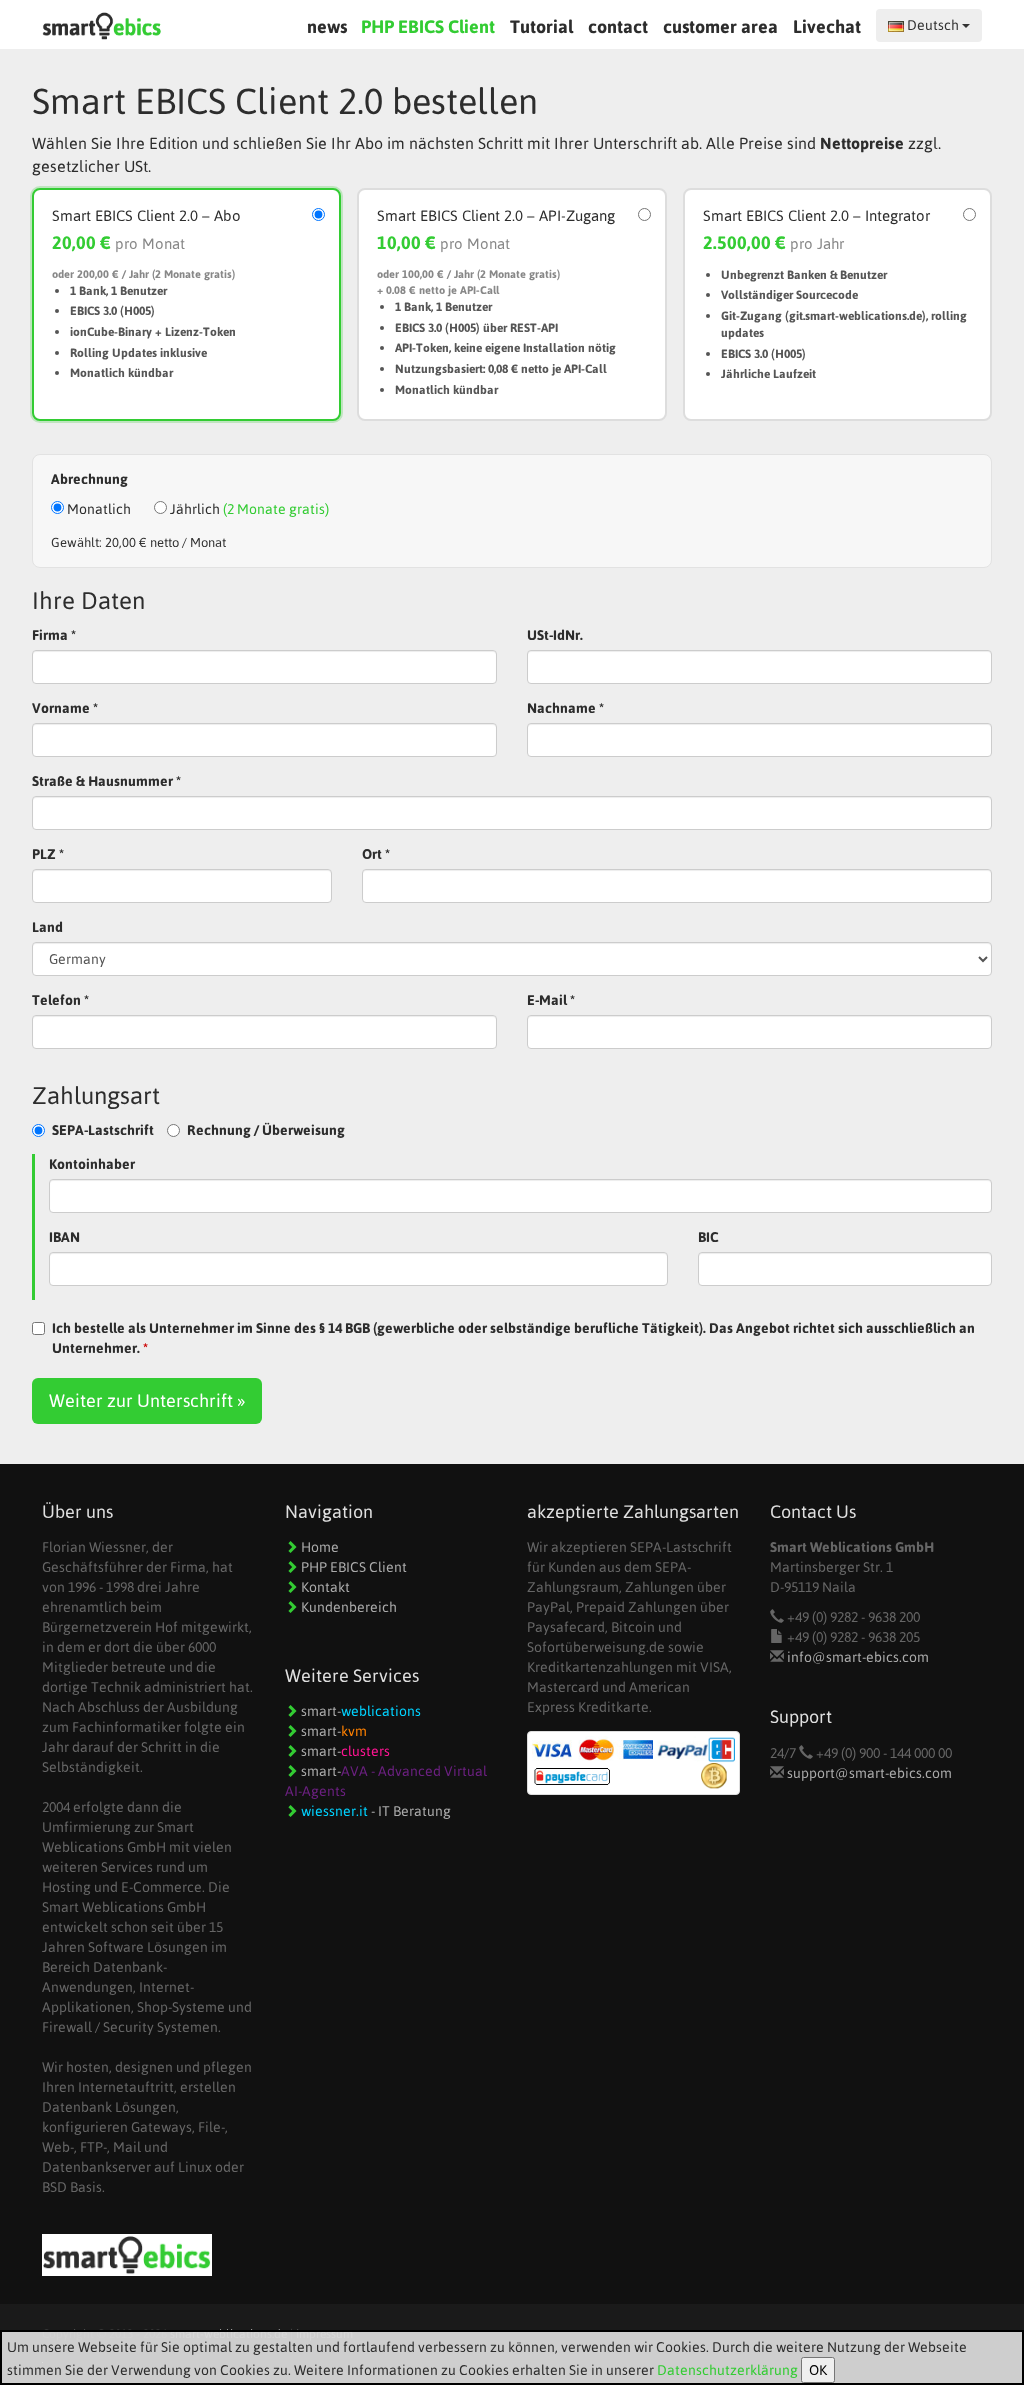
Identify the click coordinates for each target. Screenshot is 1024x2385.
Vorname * (65, 708)
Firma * (54, 635)
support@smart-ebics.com (869, 1773)
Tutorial (541, 26)
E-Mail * (551, 1000)
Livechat (829, 26)
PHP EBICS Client (428, 26)
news (327, 26)
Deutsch (933, 25)
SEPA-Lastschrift (103, 1130)
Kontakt (324, 1587)
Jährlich (248, 509)
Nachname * (565, 708)
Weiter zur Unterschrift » (147, 1400)
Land (47, 927)
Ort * (376, 854)
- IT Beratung (376, 1811)
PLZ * (48, 854)
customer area (720, 26)
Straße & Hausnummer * (106, 781)
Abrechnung (89, 479)
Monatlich (97, 509)
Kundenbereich (347, 1607)
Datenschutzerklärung (727, 2370)
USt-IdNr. (555, 635)
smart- (359, 1711)
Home (318, 1547)
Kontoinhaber (92, 1164)
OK (818, 2370)
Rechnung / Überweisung (266, 1130)
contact (618, 26)
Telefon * (60, 1000)
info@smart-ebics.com (858, 1657)
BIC (708, 1237)
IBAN (64, 1237)
